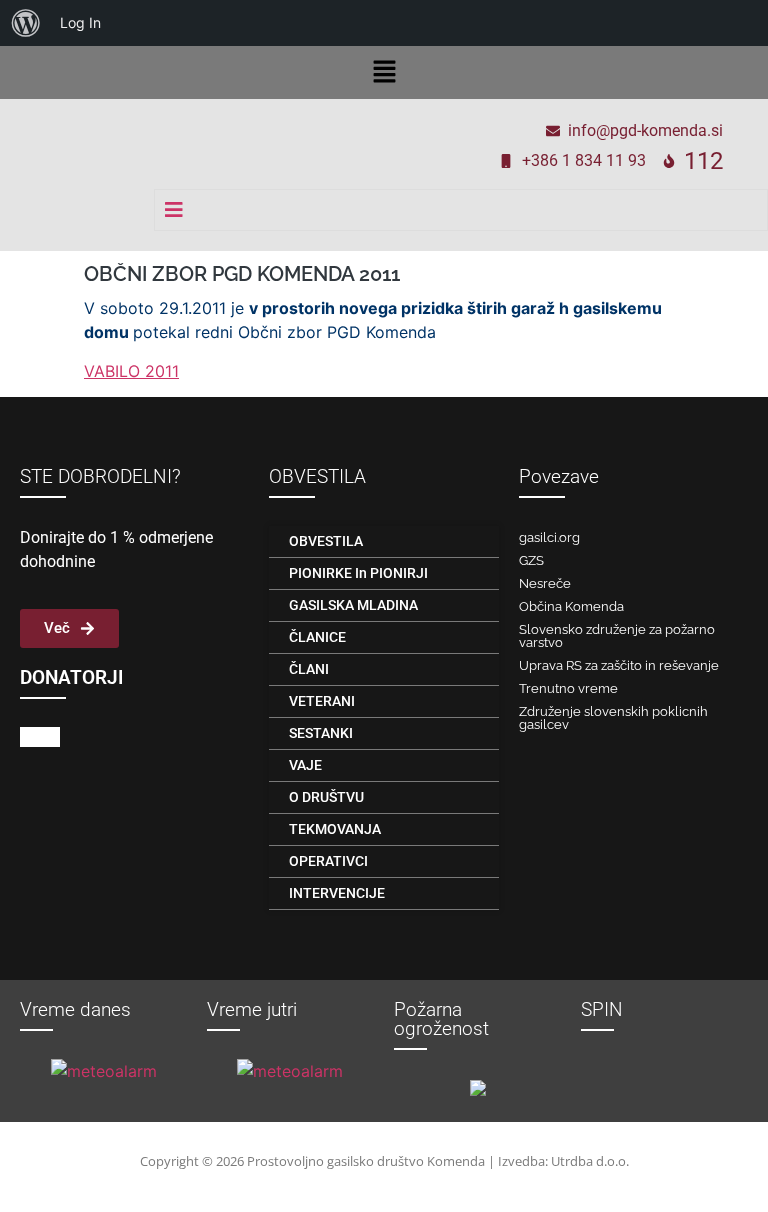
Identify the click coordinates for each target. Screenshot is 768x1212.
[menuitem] (26, 23)
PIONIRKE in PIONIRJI (358, 573)
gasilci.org (549, 537)
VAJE (305, 765)
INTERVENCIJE (337, 893)
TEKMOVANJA (335, 829)
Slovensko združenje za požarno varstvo (617, 636)
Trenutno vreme (568, 688)
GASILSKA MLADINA (353, 605)
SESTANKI (321, 733)
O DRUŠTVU (326, 797)
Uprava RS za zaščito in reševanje (619, 665)
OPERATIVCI (328, 861)
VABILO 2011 (131, 371)
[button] (384, 72)
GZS (531, 560)
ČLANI (309, 669)
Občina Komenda (571, 606)
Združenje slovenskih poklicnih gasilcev (613, 718)
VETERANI (322, 701)
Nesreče (545, 583)
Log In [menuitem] (80, 22)
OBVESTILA (326, 541)
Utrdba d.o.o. (590, 1161)
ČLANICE (317, 637)
